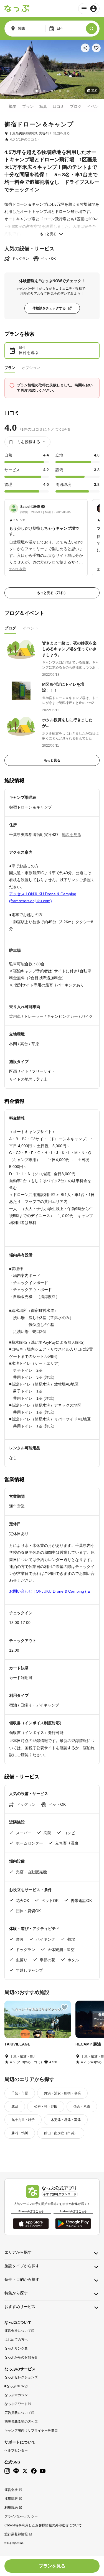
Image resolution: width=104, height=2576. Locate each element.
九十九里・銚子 (23, 2120)
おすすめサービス (20, 2307)
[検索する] (92, 29)
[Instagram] (7, 2471)
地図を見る (62, 133)
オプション (31, 368)
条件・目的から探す (22, 2279)
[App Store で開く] (31, 2224)
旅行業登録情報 (16, 2534)
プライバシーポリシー (21, 2516)
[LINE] (16, 2471)
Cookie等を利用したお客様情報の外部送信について (43, 2525)
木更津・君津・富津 (66, 2120)
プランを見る (52, 2566)
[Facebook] (34, 2471)
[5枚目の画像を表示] (68, 91)
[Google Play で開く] (73, 2224)
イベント (95, 106)
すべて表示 (17, 569)
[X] (25, 2471)
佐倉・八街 (82, 2106)
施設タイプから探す (22, 2266)
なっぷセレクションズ (21, 2377)
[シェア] (85, 48)
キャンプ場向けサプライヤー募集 (29, 2430)
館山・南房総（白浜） (61, 2133)
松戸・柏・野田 (46, 2106)
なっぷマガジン (16, 2395)
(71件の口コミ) (27, 139)
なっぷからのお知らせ (21, 2357)
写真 (43, 106)
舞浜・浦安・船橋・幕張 (62, 2093)
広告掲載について (18, 2413)
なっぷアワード (16, 2404)
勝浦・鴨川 (20, 2133)
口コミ (59, 106)
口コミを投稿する (25, 442)
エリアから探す (18, 2252)
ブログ (76, 106)
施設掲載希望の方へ (19, 2422)
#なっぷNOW (14, 2386)
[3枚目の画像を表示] (52, 91)
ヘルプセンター (16, 2450)
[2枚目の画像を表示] (44, 91)
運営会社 (11, 2490)
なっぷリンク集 (16, 2348)
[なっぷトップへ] (17, 9)
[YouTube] (43, 2471)
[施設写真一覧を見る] (52, 69)
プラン (28, 106)
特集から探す (16, 2293)
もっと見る (48, 234)
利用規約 (11, 2508)
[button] (46, 535)
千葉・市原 (20, 2093)
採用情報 (11, 2499)
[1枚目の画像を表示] (37, 91)
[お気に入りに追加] (96, 48)
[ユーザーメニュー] (89, 9)
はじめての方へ (16, 2340)
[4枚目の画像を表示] (60, 91)
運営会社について (18, 2331)
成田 (15, 2106)
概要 (13, 106)
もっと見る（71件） (52, 593)
